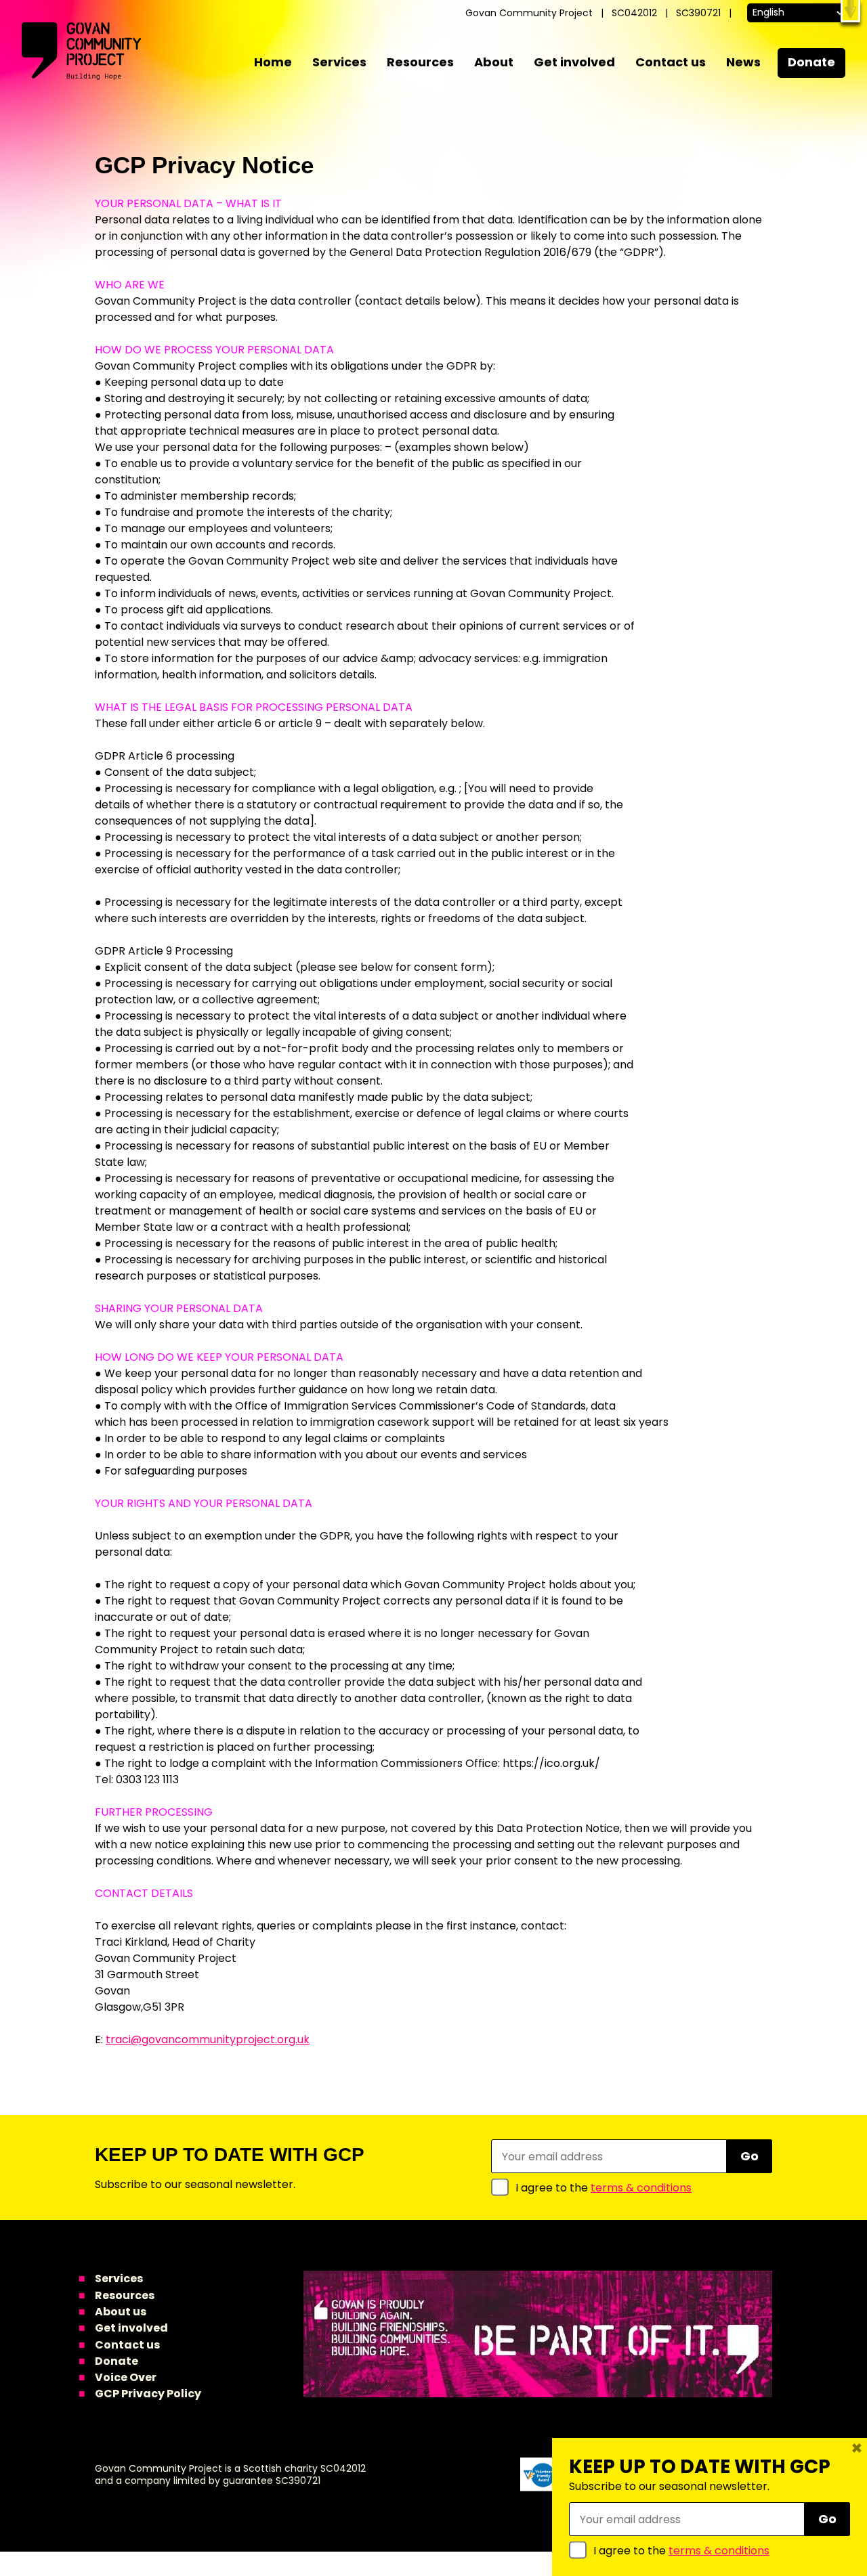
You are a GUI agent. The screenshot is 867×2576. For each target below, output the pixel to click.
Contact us (671, 62)
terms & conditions (641, 2188)
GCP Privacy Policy (148, 2394)
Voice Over (126, 2377)
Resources (420, 62)
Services (339, 62)
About (494, 62)
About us (121, 2312)
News (743, 62)
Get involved (574, 62)
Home (273, 62)
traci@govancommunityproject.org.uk (208, 2039)
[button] (850, 11)
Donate (811, 62)
